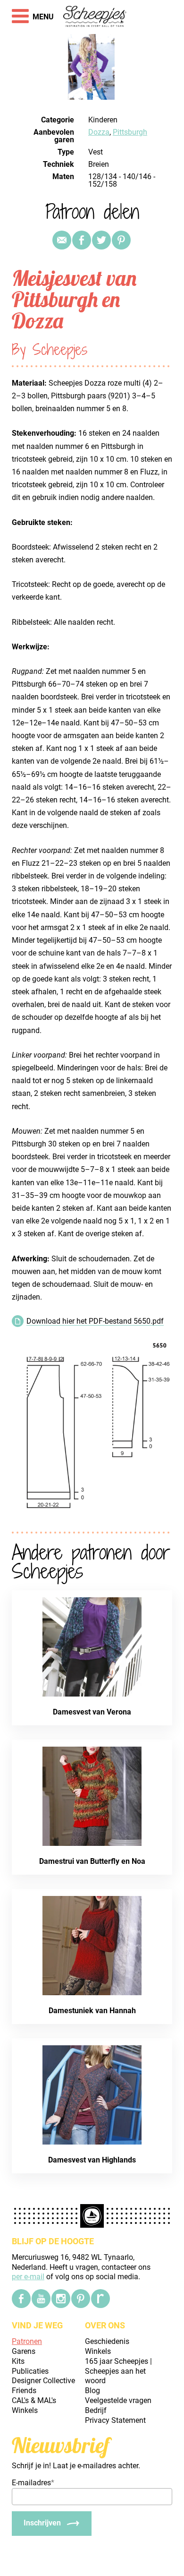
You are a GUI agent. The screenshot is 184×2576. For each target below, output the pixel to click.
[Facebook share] (82, 240)
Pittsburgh (130, 132)
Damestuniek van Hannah (92, 2011)
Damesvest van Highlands (92, 2160)
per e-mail (28, 2277)
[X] (101, 240)
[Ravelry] (100, 2299)
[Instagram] (61, 2299)
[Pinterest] (121, 240)
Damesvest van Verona (92, 1712)
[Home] (95, 17)
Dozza (99, 132)
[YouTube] (41, 2299)
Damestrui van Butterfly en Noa (92, 1861)
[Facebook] (21, 2299)
